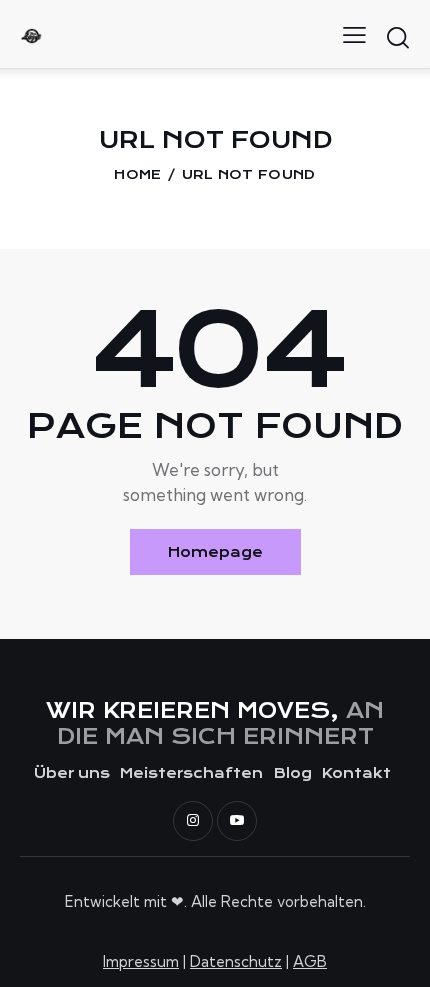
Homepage (215, 552)
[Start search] (397, 37)
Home (137, 174)
